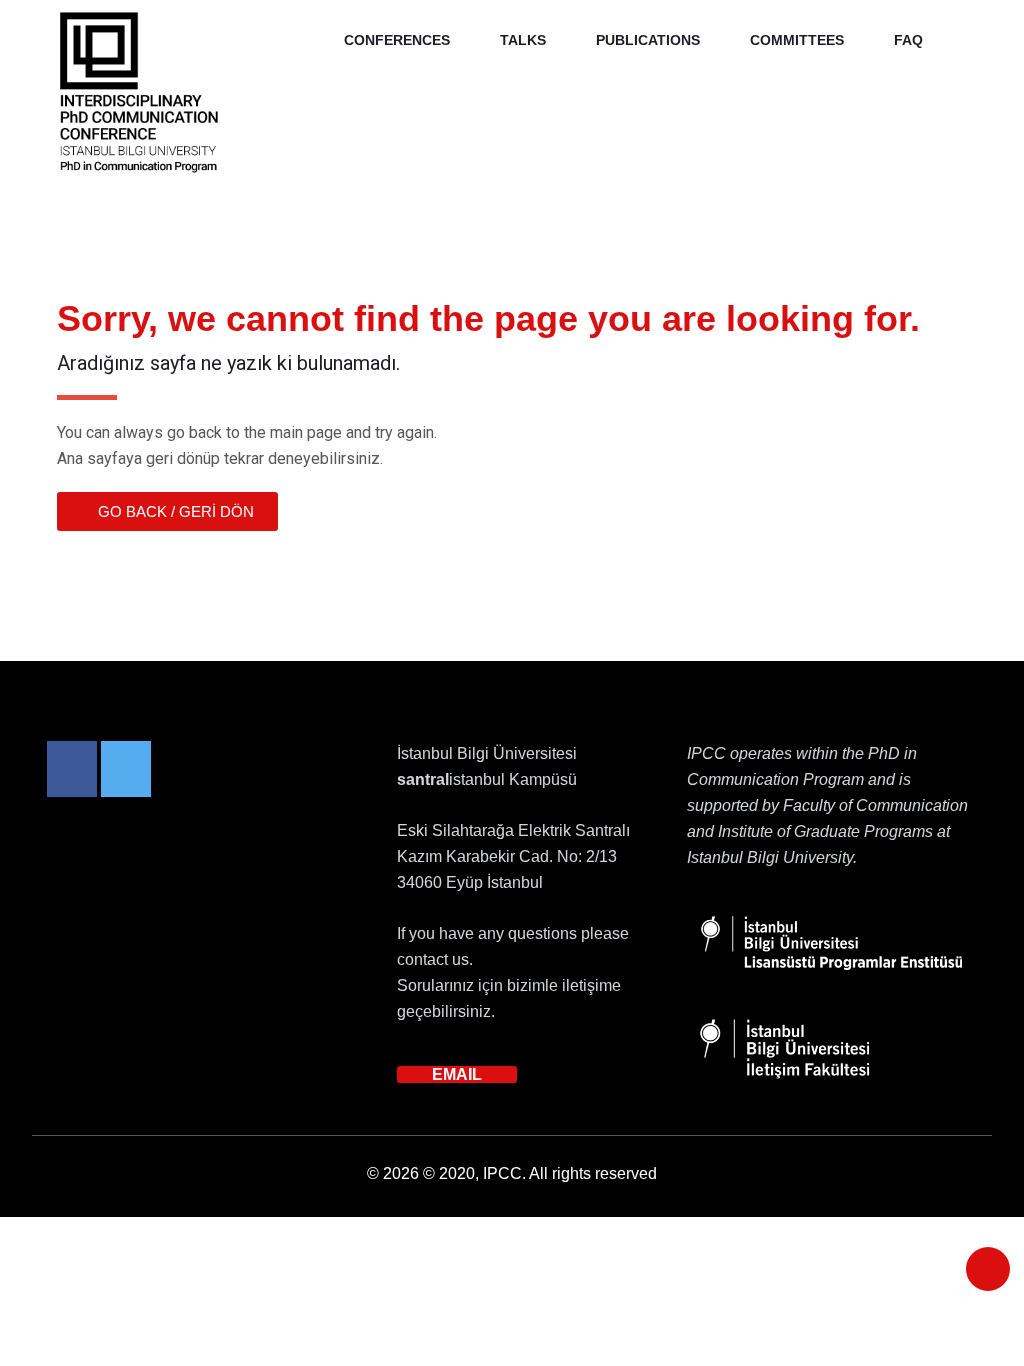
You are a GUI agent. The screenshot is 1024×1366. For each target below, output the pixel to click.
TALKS (523, 40)
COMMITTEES (797, 40)
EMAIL (457, 1074)
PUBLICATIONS (648, 40)
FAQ (908, 40)
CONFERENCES (397, 40)
